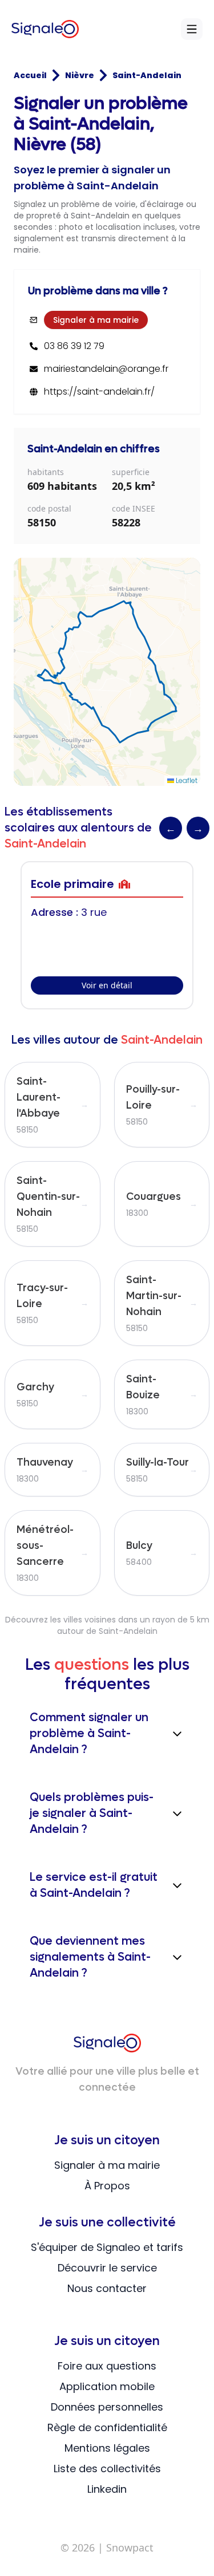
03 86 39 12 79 (74, 346)
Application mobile (107, 2386)
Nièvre (80, 75)
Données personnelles (107, 2407)
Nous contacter (107, 2288)
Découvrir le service (107, 2268)
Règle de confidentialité (107, 2427)
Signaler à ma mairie (96, 320)
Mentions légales (107, 2448)
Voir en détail (107, 985)
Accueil (30, 75)
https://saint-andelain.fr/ (99, 392)
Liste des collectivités (107, 2469)
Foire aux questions (107, 2366)
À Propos (107, 2186)
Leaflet (186, 780)
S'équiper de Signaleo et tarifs (107, 2247)
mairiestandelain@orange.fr (106, 369)
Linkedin (107, 2489)
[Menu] (192, 29)
